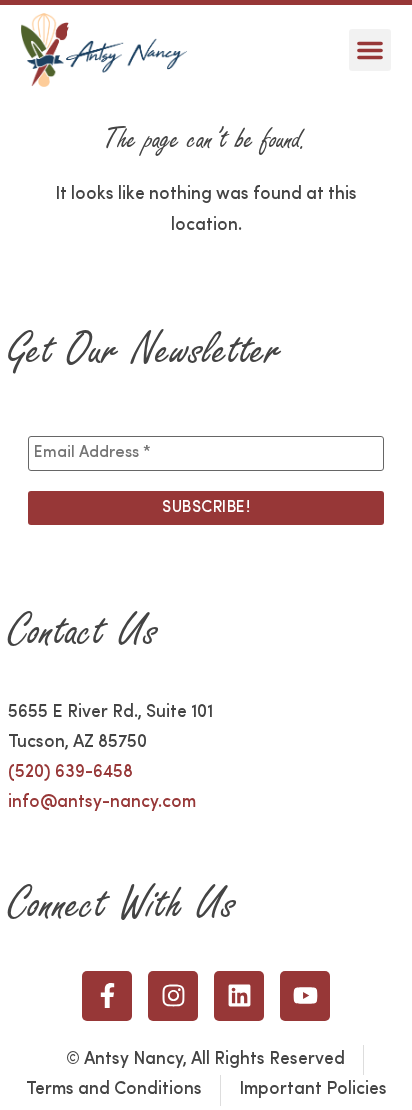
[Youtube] (305, 996)
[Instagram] (173, 996)
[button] (370, 50)
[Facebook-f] (107, 996)
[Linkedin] (239, 996)
